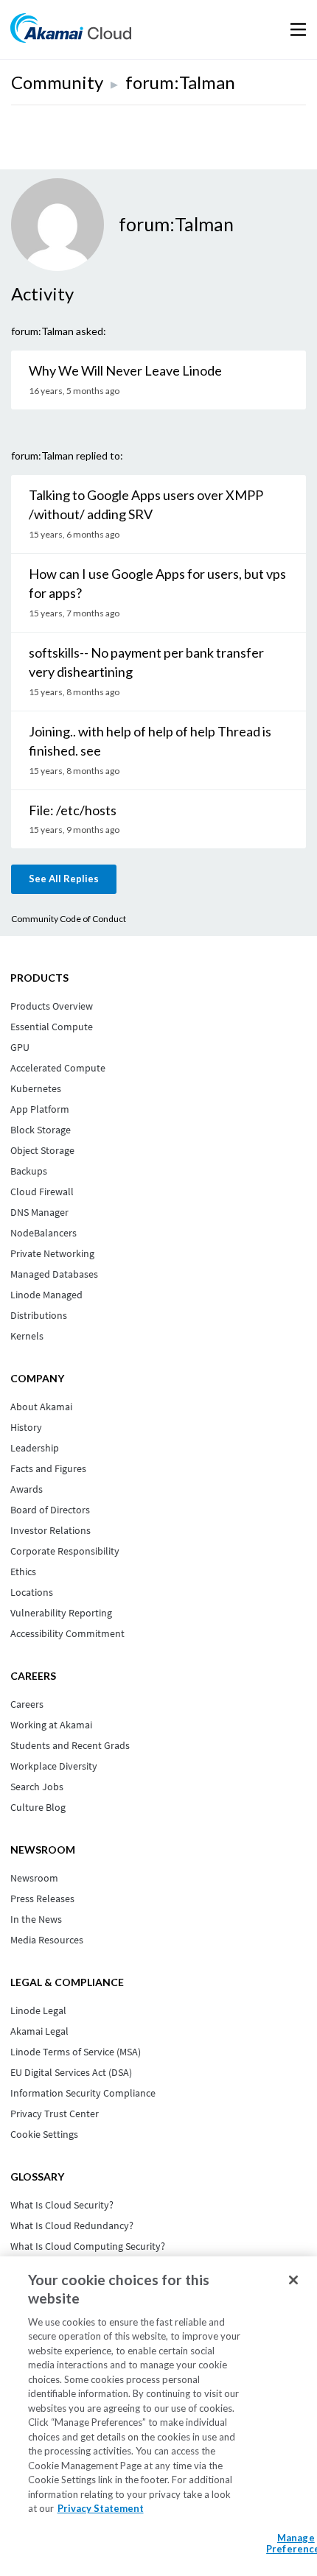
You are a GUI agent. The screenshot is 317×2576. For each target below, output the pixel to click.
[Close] (293, 2280)
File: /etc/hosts (73, 810)
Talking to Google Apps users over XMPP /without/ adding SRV (146, 504)
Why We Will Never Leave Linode (125, 370)
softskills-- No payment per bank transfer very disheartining (146, 662)
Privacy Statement (101, 2508)
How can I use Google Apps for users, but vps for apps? (157, 583)
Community (57, 82)
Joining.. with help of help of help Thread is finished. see (150, 741)
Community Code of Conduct (69, 919)
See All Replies (64, 879)
